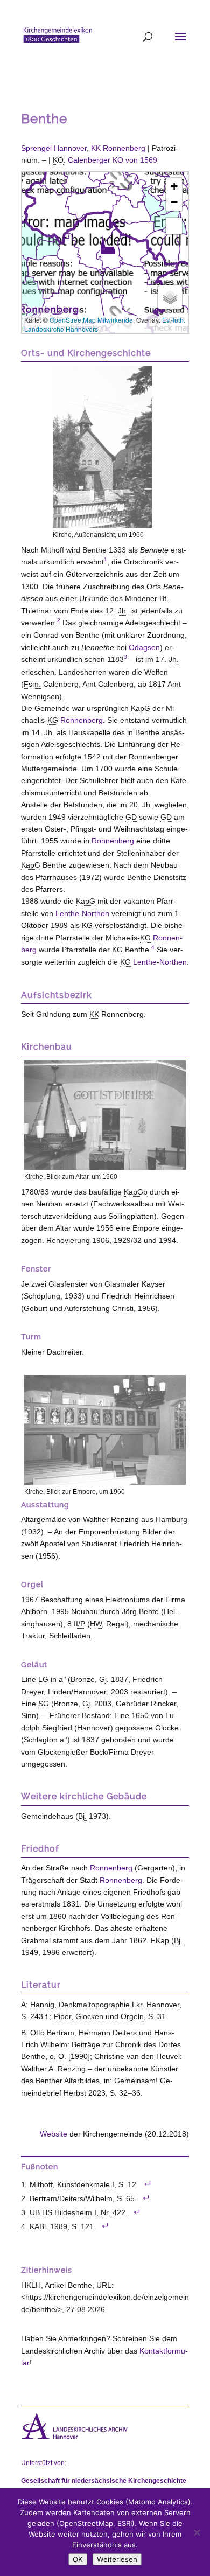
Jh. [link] (123, 611)
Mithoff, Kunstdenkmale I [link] (72, 2185)
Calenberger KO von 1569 (113, 160)
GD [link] (131, 817)
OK (78, 2559)
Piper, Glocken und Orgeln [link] (99, 2016)
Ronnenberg (82, 720)
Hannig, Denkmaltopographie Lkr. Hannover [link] (105, 2005)
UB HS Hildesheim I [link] (63, 2213)
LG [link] (43, 1679)
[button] (108, 245)
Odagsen (144, 647)
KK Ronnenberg (118, 148)
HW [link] (96, 1624)
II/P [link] (79, 1624)
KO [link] (58, 160)
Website (54, 2134)
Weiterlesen (117, 2559)
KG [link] (53, 720)
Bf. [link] (164, 598)
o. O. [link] (58, 2056)
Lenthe (67, 913)
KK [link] (94, 1014)
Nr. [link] (106, 2213)
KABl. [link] (39, 2227)
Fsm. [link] (32, 684)
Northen (96, 913)
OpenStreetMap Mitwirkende (91, 320)
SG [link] (44, 1704)
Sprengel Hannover (54, 148)
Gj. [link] (104, 1679)
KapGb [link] (136, 1192)
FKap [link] (160, 1940)
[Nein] (197, 2532)
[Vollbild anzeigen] (174, 226)
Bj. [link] (82, 1816)
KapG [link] (141, 708)
